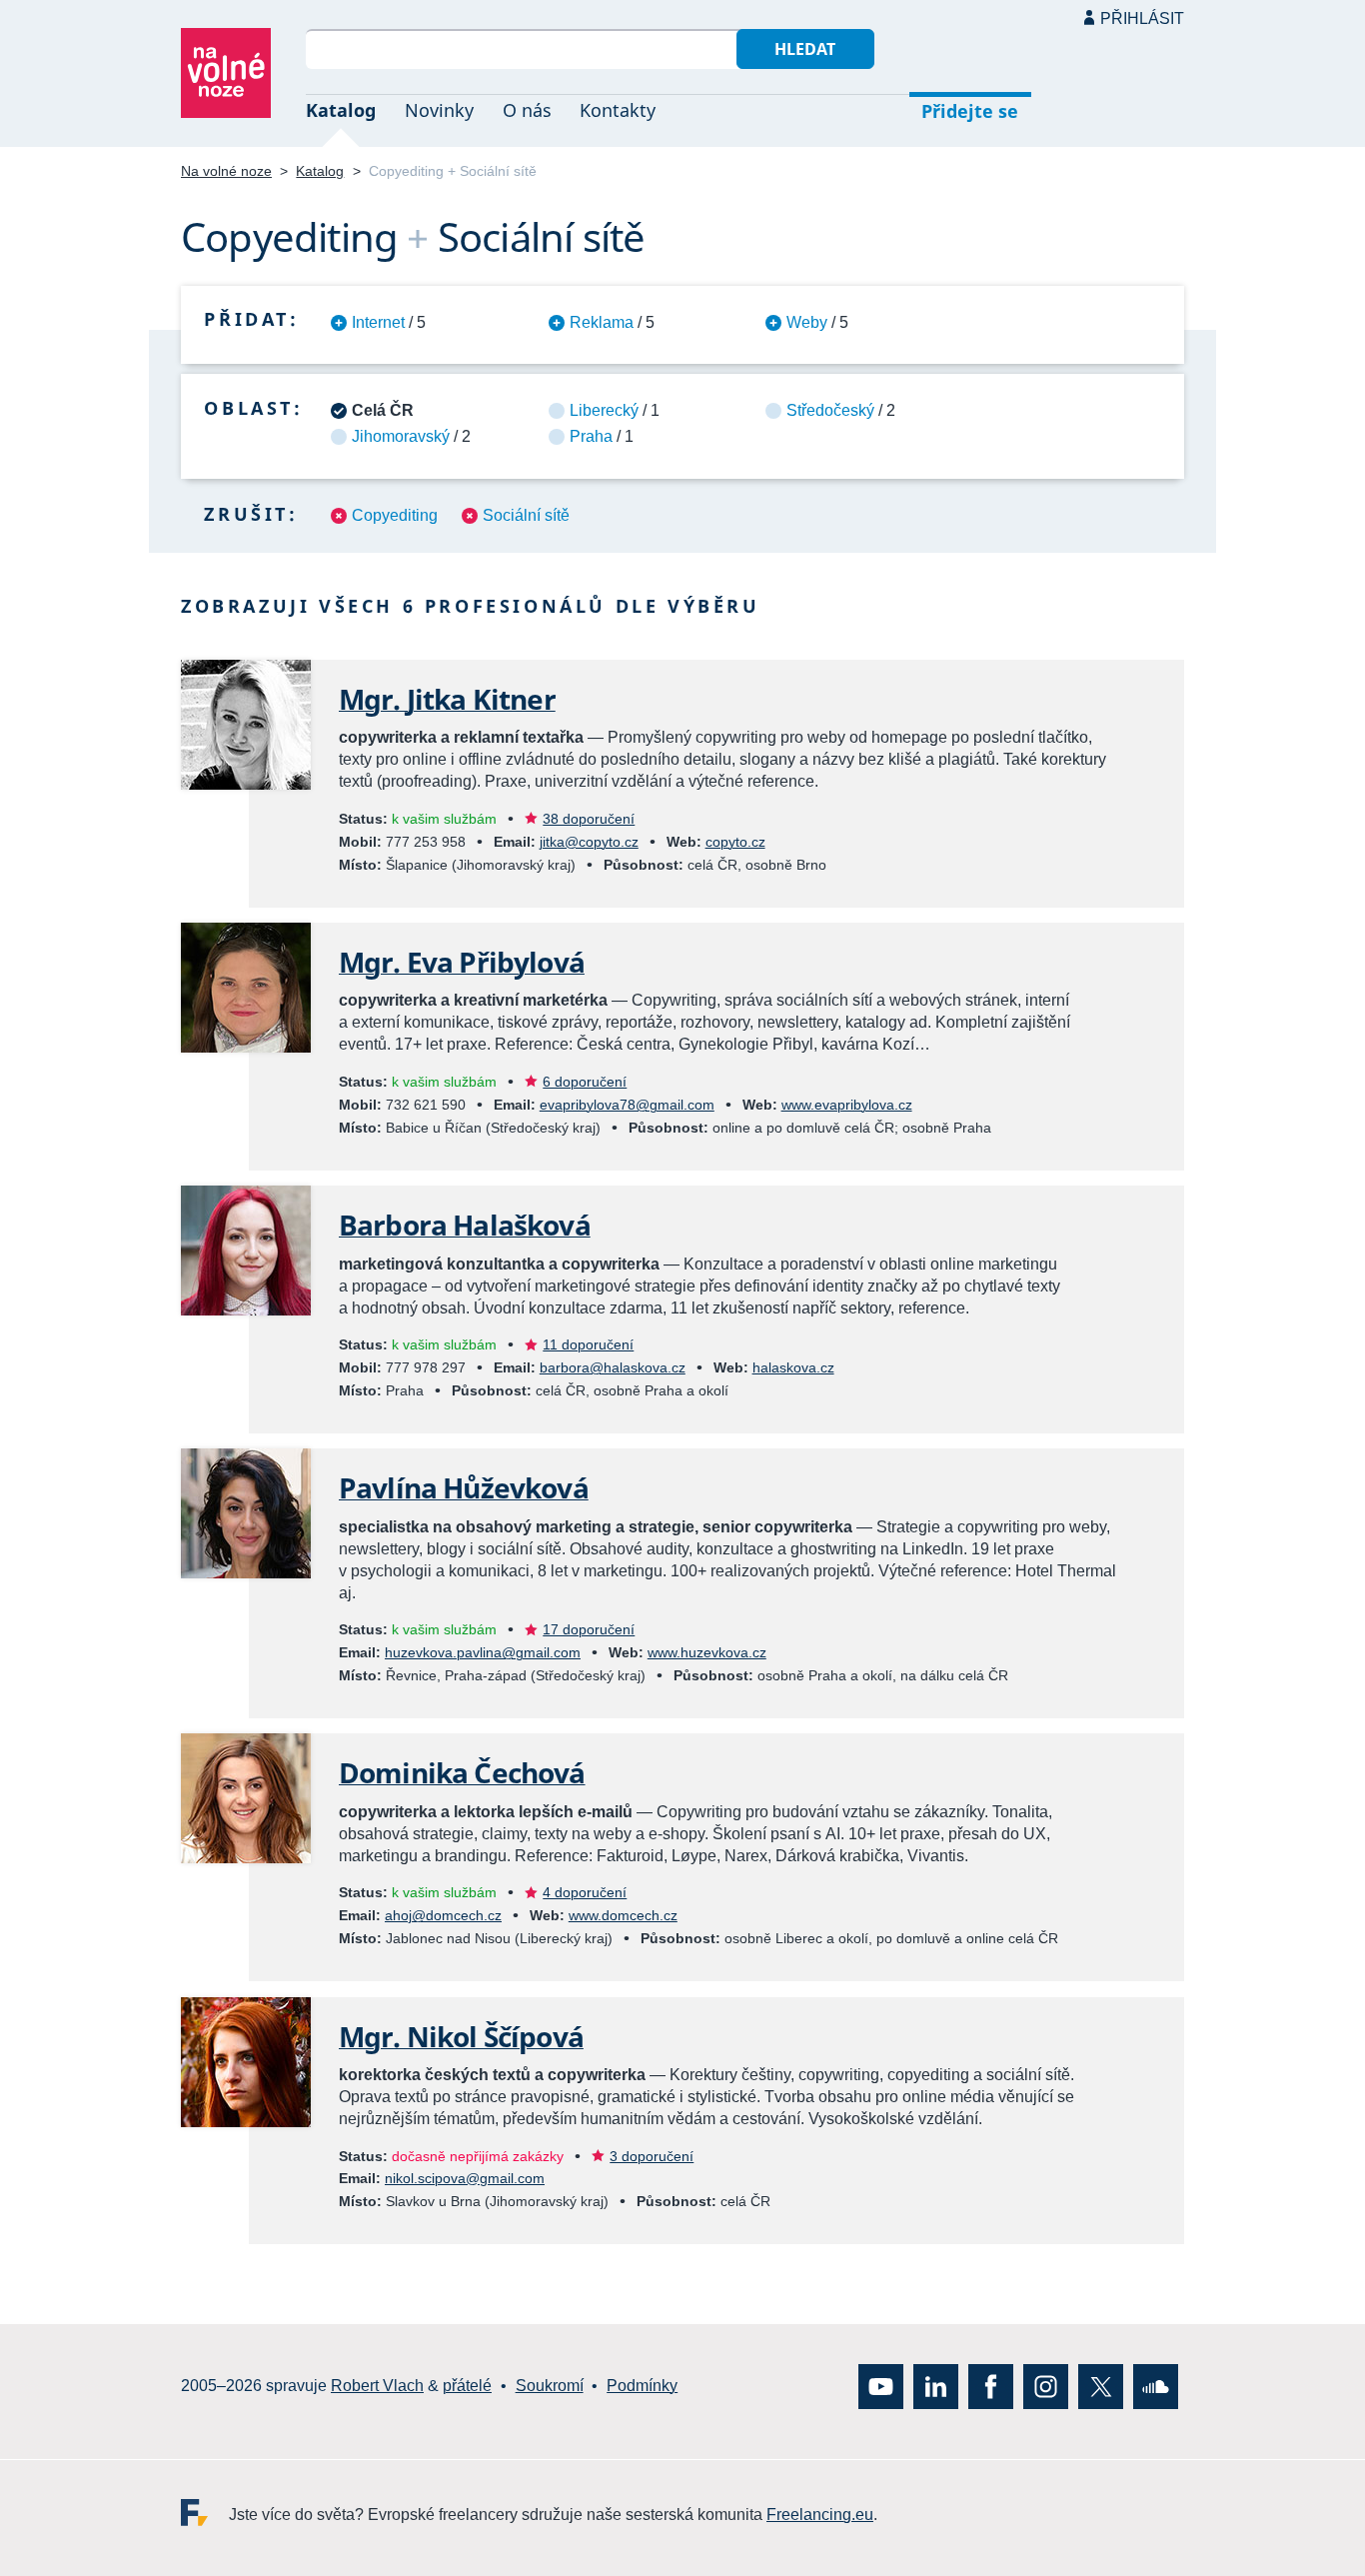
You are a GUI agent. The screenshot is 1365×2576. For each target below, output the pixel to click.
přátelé (467, 2386)
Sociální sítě (526, 515)
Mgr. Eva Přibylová (462, 962)
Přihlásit (1142, 18)
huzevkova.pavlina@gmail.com (483, 1652)
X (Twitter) (1101, 2386)
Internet (378, 322)
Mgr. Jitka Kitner (447, 699)
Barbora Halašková (465, 1225)
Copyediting (395, 515)
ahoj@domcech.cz (443, 1915)
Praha (591, 436)
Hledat (805, 49)
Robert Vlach (377, 2386)
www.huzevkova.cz (707, 1652)
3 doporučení (652, 2156)
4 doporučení (585, 1892)
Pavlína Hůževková (464, 1487)
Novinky (439, 110)
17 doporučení (589, 1629)
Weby (807, 322)
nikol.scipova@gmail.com (465, 2178)
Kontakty (618, 110)
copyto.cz (735, 842)
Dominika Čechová (462, 1772)
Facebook (991, 2386)
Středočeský (830, 410)
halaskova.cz (793, 1367)
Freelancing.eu (205, 2512)
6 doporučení (585, 1082)
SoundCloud (1156, 2386)
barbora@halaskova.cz (613, 1367)
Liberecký (604, 410)
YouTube (881, 2386)
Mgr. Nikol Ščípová (461, 2036)
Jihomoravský (401, 436)
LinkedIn (936, 2386)
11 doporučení (588, 1344)
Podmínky (642, 2386)
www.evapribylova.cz (847, 1105)
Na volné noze (226, 171)
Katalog (341, 110)
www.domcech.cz (623, 1915)
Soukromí (550, 2386)
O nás (527, 110)
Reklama (602, 322)
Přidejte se (970, 111)
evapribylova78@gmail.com (627, 1105)
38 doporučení (589, 819)
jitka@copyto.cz (589, 842)
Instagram (1046, 2386)
